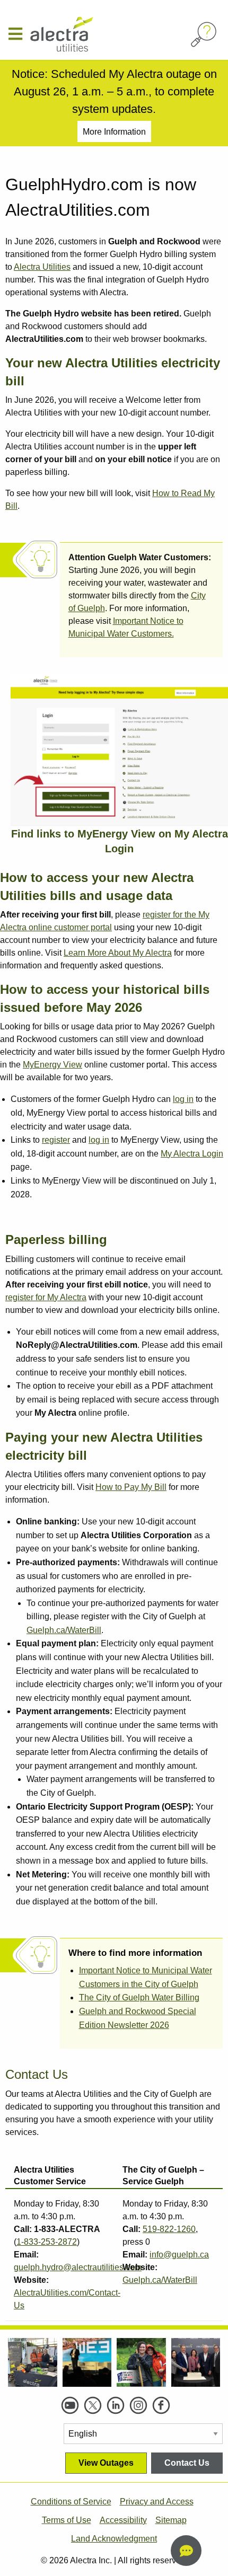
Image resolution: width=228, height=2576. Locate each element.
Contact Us (187, 2463)
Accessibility (123, 2520)
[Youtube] (70, 2405)
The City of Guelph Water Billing (139, 1997)
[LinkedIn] (116, 2405)
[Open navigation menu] (19, 34)
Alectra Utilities (42, 267)
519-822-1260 (169, 2229)
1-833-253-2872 (47, 2242)
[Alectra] (85, 34)
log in (183, 1099)
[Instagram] (138, 2405)
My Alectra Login (192, 1154)
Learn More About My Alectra (118, 953)
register (56, 1140)
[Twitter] (93, 2405)
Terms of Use (67, 2520)
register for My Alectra (46, 1297)
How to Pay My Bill (131, 1487)
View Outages (106, 2463)
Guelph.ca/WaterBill (64, 1630)
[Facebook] (161, 2405)
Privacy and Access (157, 2502)
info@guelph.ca (179, 2255)
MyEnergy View (52, 1065)
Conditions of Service (71, 2502)
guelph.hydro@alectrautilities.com (78, 2267)
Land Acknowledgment (114, 2539)
